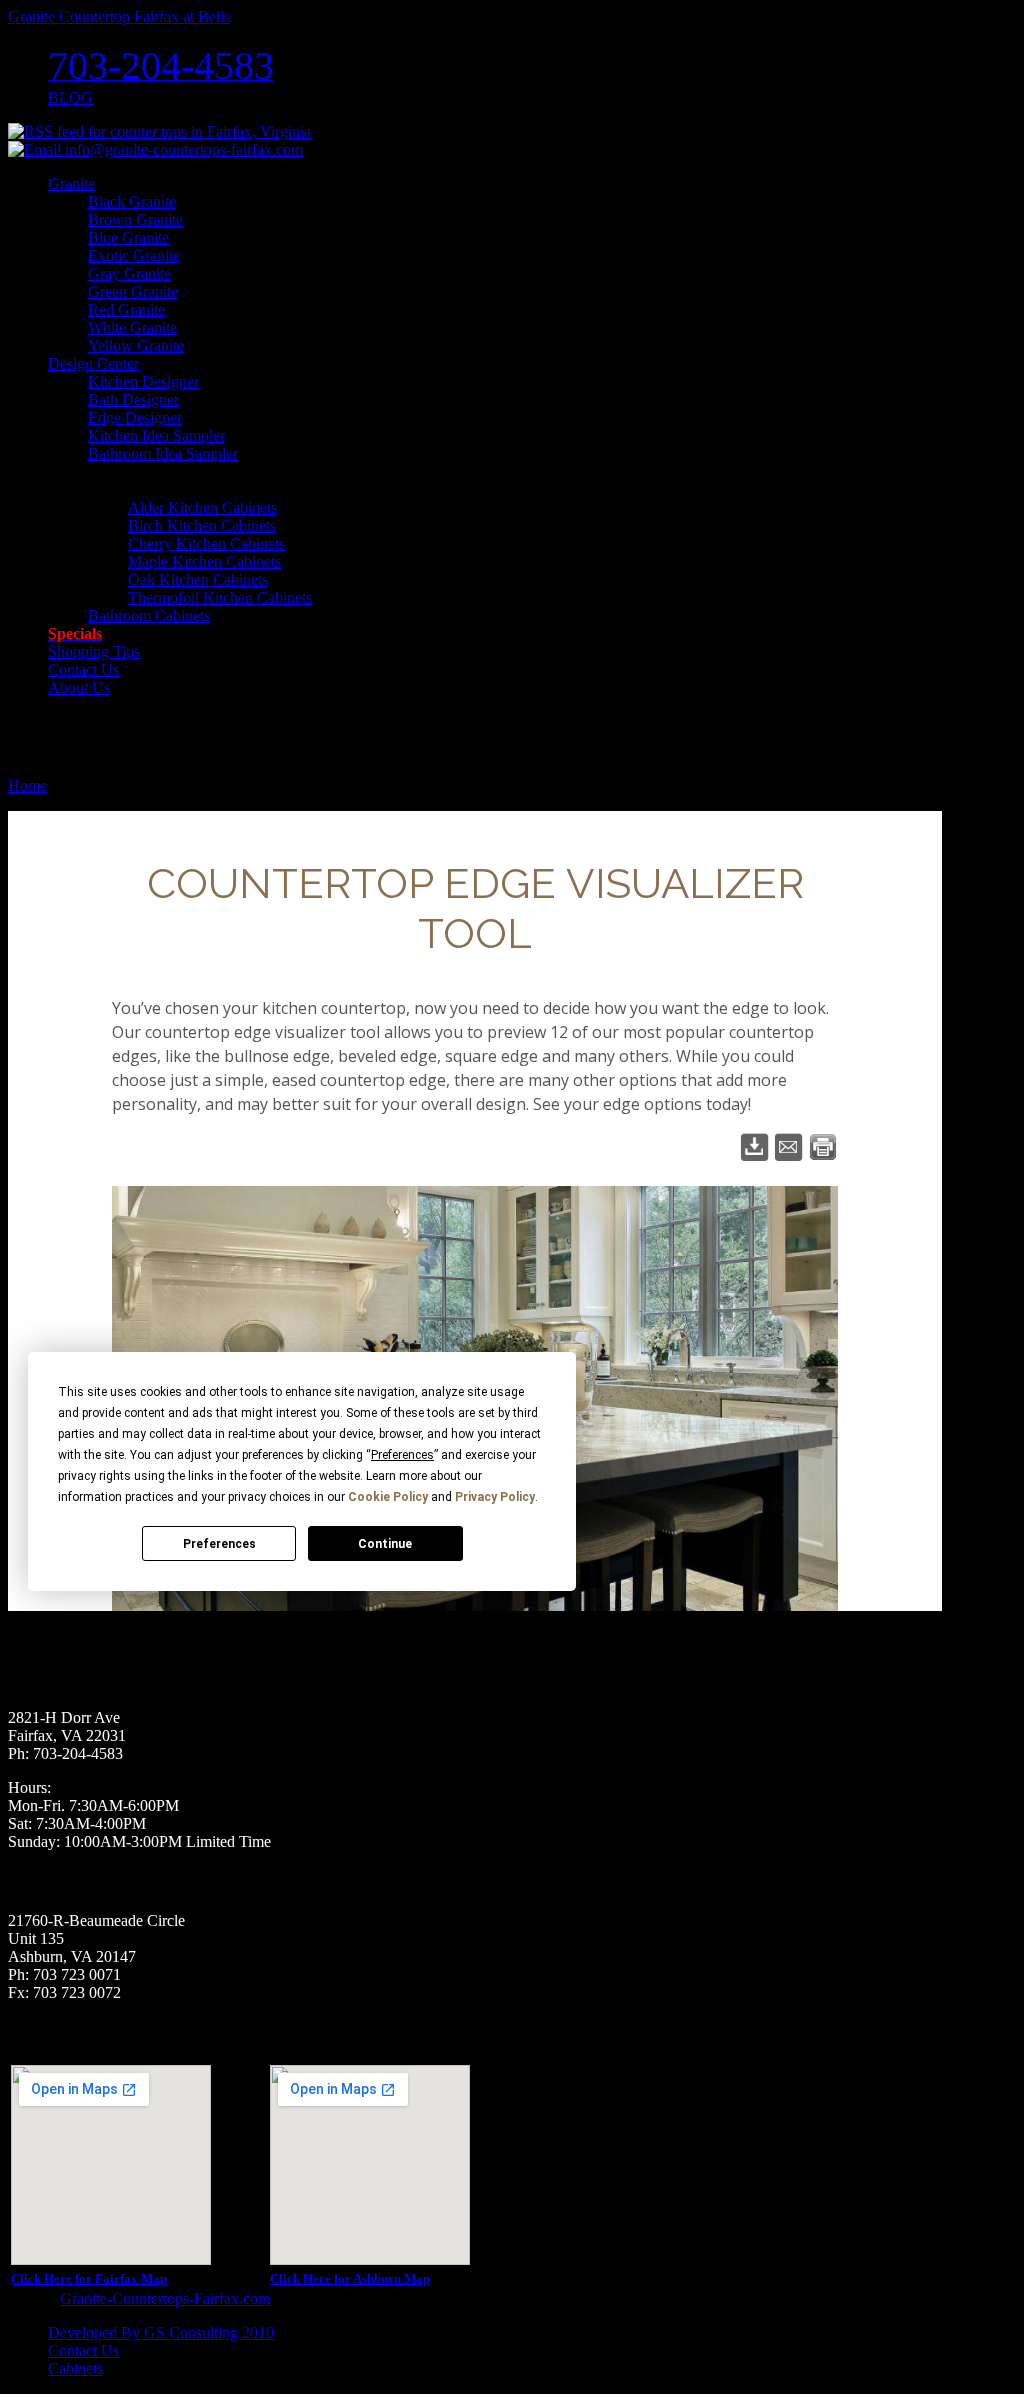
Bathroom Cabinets (149, 615)
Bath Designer (133, 399)
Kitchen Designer (143, 381)
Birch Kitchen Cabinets (202, 525)
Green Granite (133, 291)
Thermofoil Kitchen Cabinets (220, 597)
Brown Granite (135, 219)
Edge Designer (135, 417)
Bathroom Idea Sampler (163, 453)
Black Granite (132, 201)
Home (27, 785)
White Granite (132, 327)
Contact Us (83, 2350)
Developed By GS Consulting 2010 (161, 2332)
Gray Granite (129, 273)
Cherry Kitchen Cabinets (206, 543)
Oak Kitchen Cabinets (198, 579)
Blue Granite (128, 237)
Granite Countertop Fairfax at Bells (119, 16)
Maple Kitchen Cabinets (204, 561)
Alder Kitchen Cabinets (202, 507)
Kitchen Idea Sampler (156, 435)
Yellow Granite (136, 345)
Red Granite (126, 309)
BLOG (70, 97)
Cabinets (75, 2368)
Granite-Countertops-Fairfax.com (165, 2298)
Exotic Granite (134, 255)
